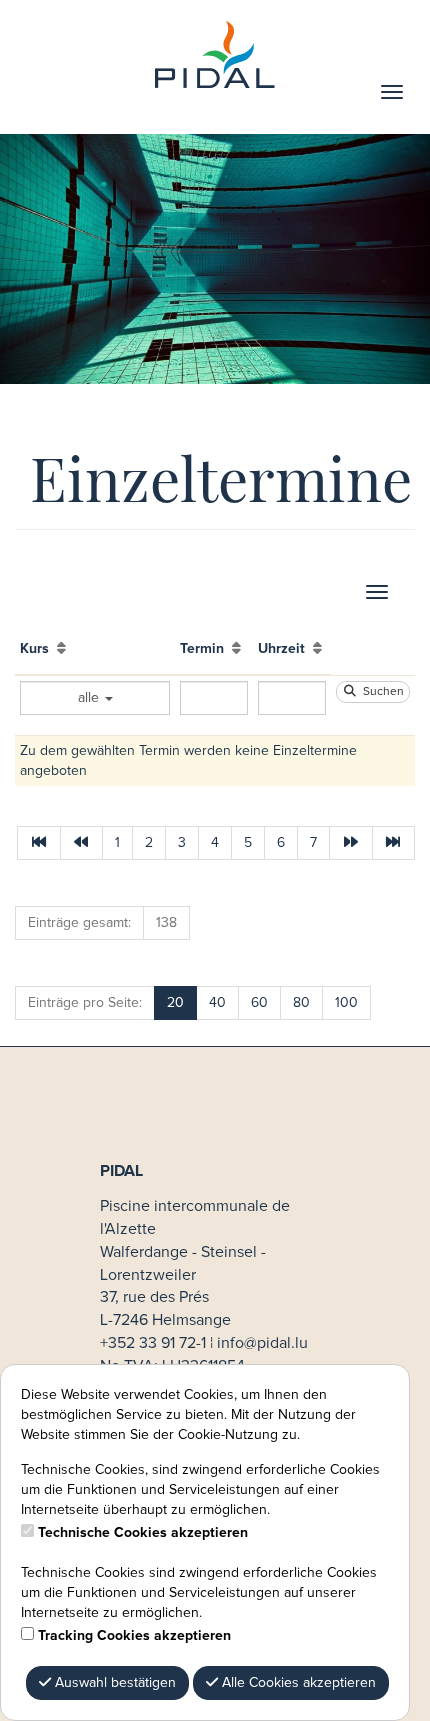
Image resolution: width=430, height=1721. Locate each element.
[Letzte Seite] (394, 843)
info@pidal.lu (262, 1343)
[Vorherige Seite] (82, 843)
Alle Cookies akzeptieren (297, 1683)
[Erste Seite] (39, 843)
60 (259, 1003)
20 (175, 1003)
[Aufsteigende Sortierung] (61, 649)
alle (90, 698)
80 (301, 1003)
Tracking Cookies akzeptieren (134, 1636)
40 (217, 1003)
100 (346, 1003)
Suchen (380, 692)
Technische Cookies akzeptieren (143, 1533)
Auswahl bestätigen (113, 1683)
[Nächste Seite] (351, 843)
